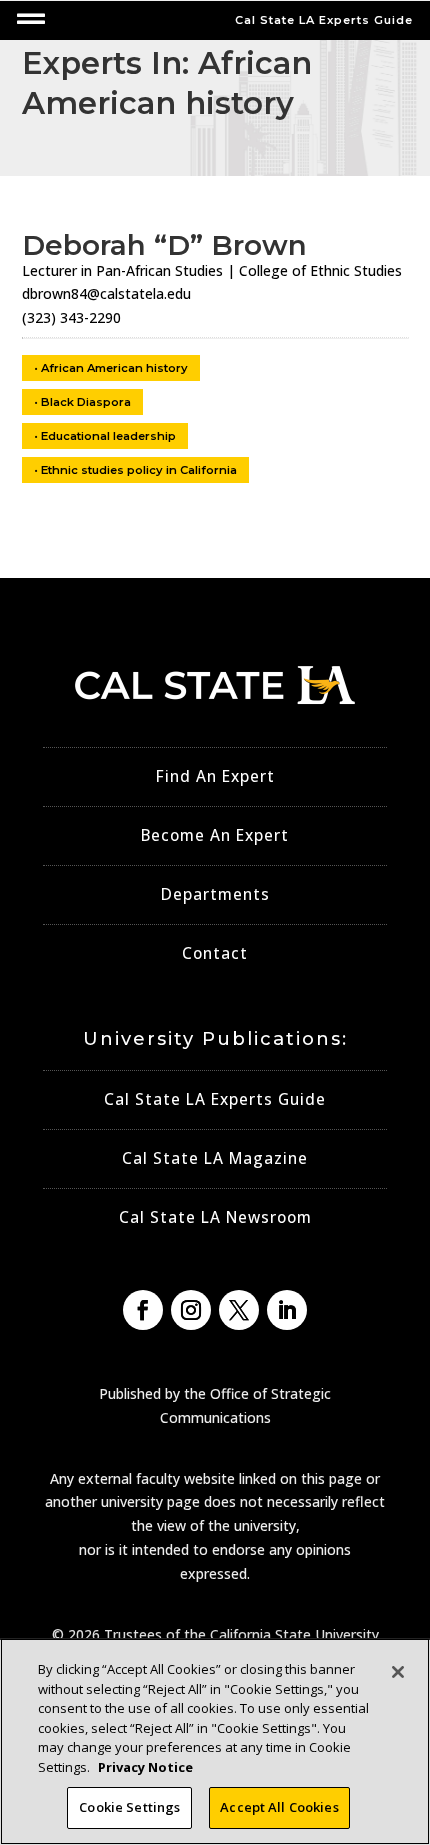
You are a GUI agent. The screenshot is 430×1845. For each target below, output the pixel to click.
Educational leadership (108, 436)
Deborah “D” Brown (164, 245)
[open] (31, 19)
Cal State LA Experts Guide (215, 1099)
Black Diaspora (86, 402)
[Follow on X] (239, 1310)
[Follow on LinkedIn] (287, 1310)
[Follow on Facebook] (143, 1310)
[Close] (398, 1672)
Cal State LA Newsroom (215, 1217)
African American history (114, 368)
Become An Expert (215, 835)
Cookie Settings (129, 1807)
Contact (215, 953)
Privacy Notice (145, 1767)
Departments (215, 894)
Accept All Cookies (279, 1807)
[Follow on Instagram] (191, 1310)
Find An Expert (215, 776)
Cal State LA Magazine (215, 1158)
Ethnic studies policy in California (139, 470)
